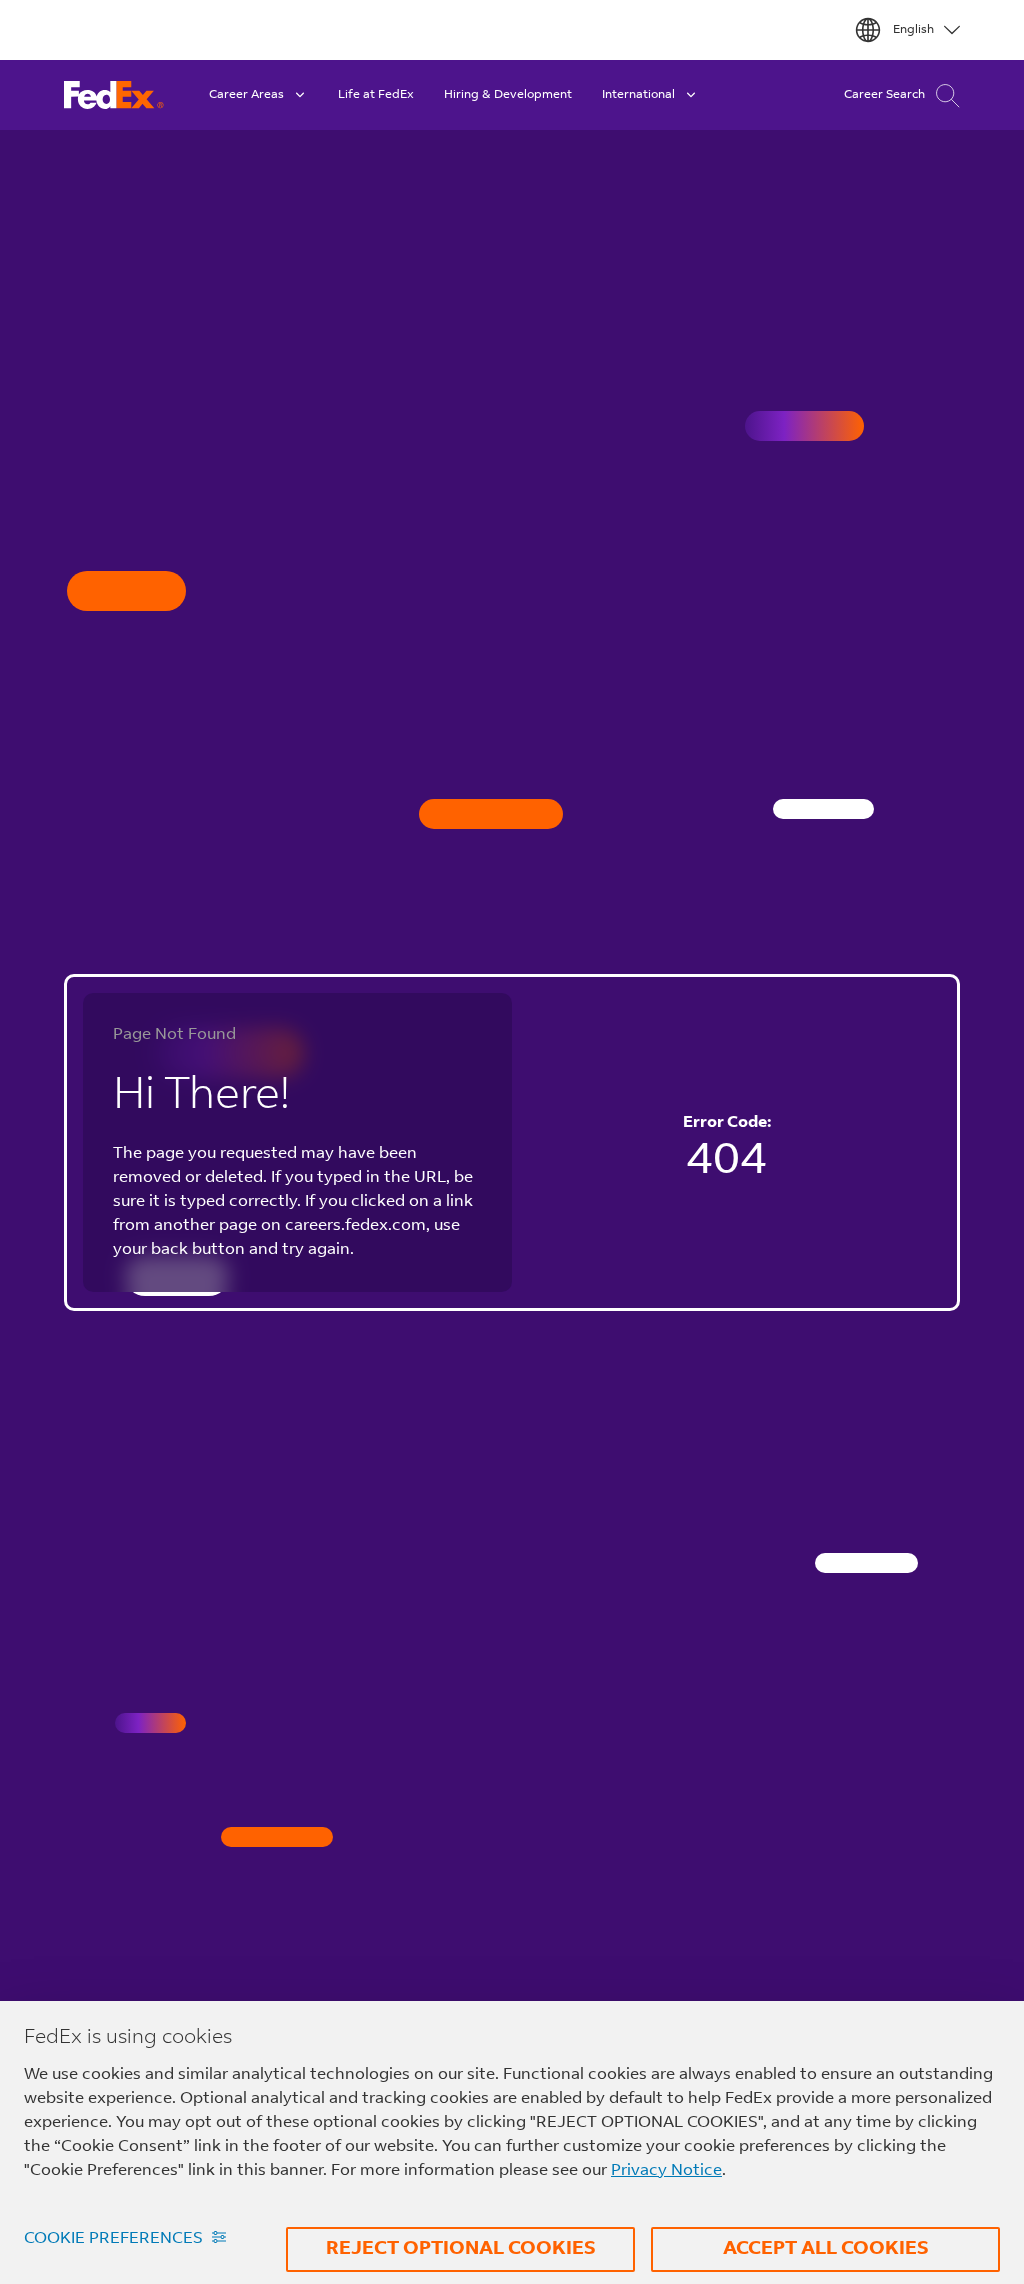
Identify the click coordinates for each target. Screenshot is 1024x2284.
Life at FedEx (376, 95)
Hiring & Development (508, 95)
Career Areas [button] (246, 95)
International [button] (638, 95)
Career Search (884, 95)
